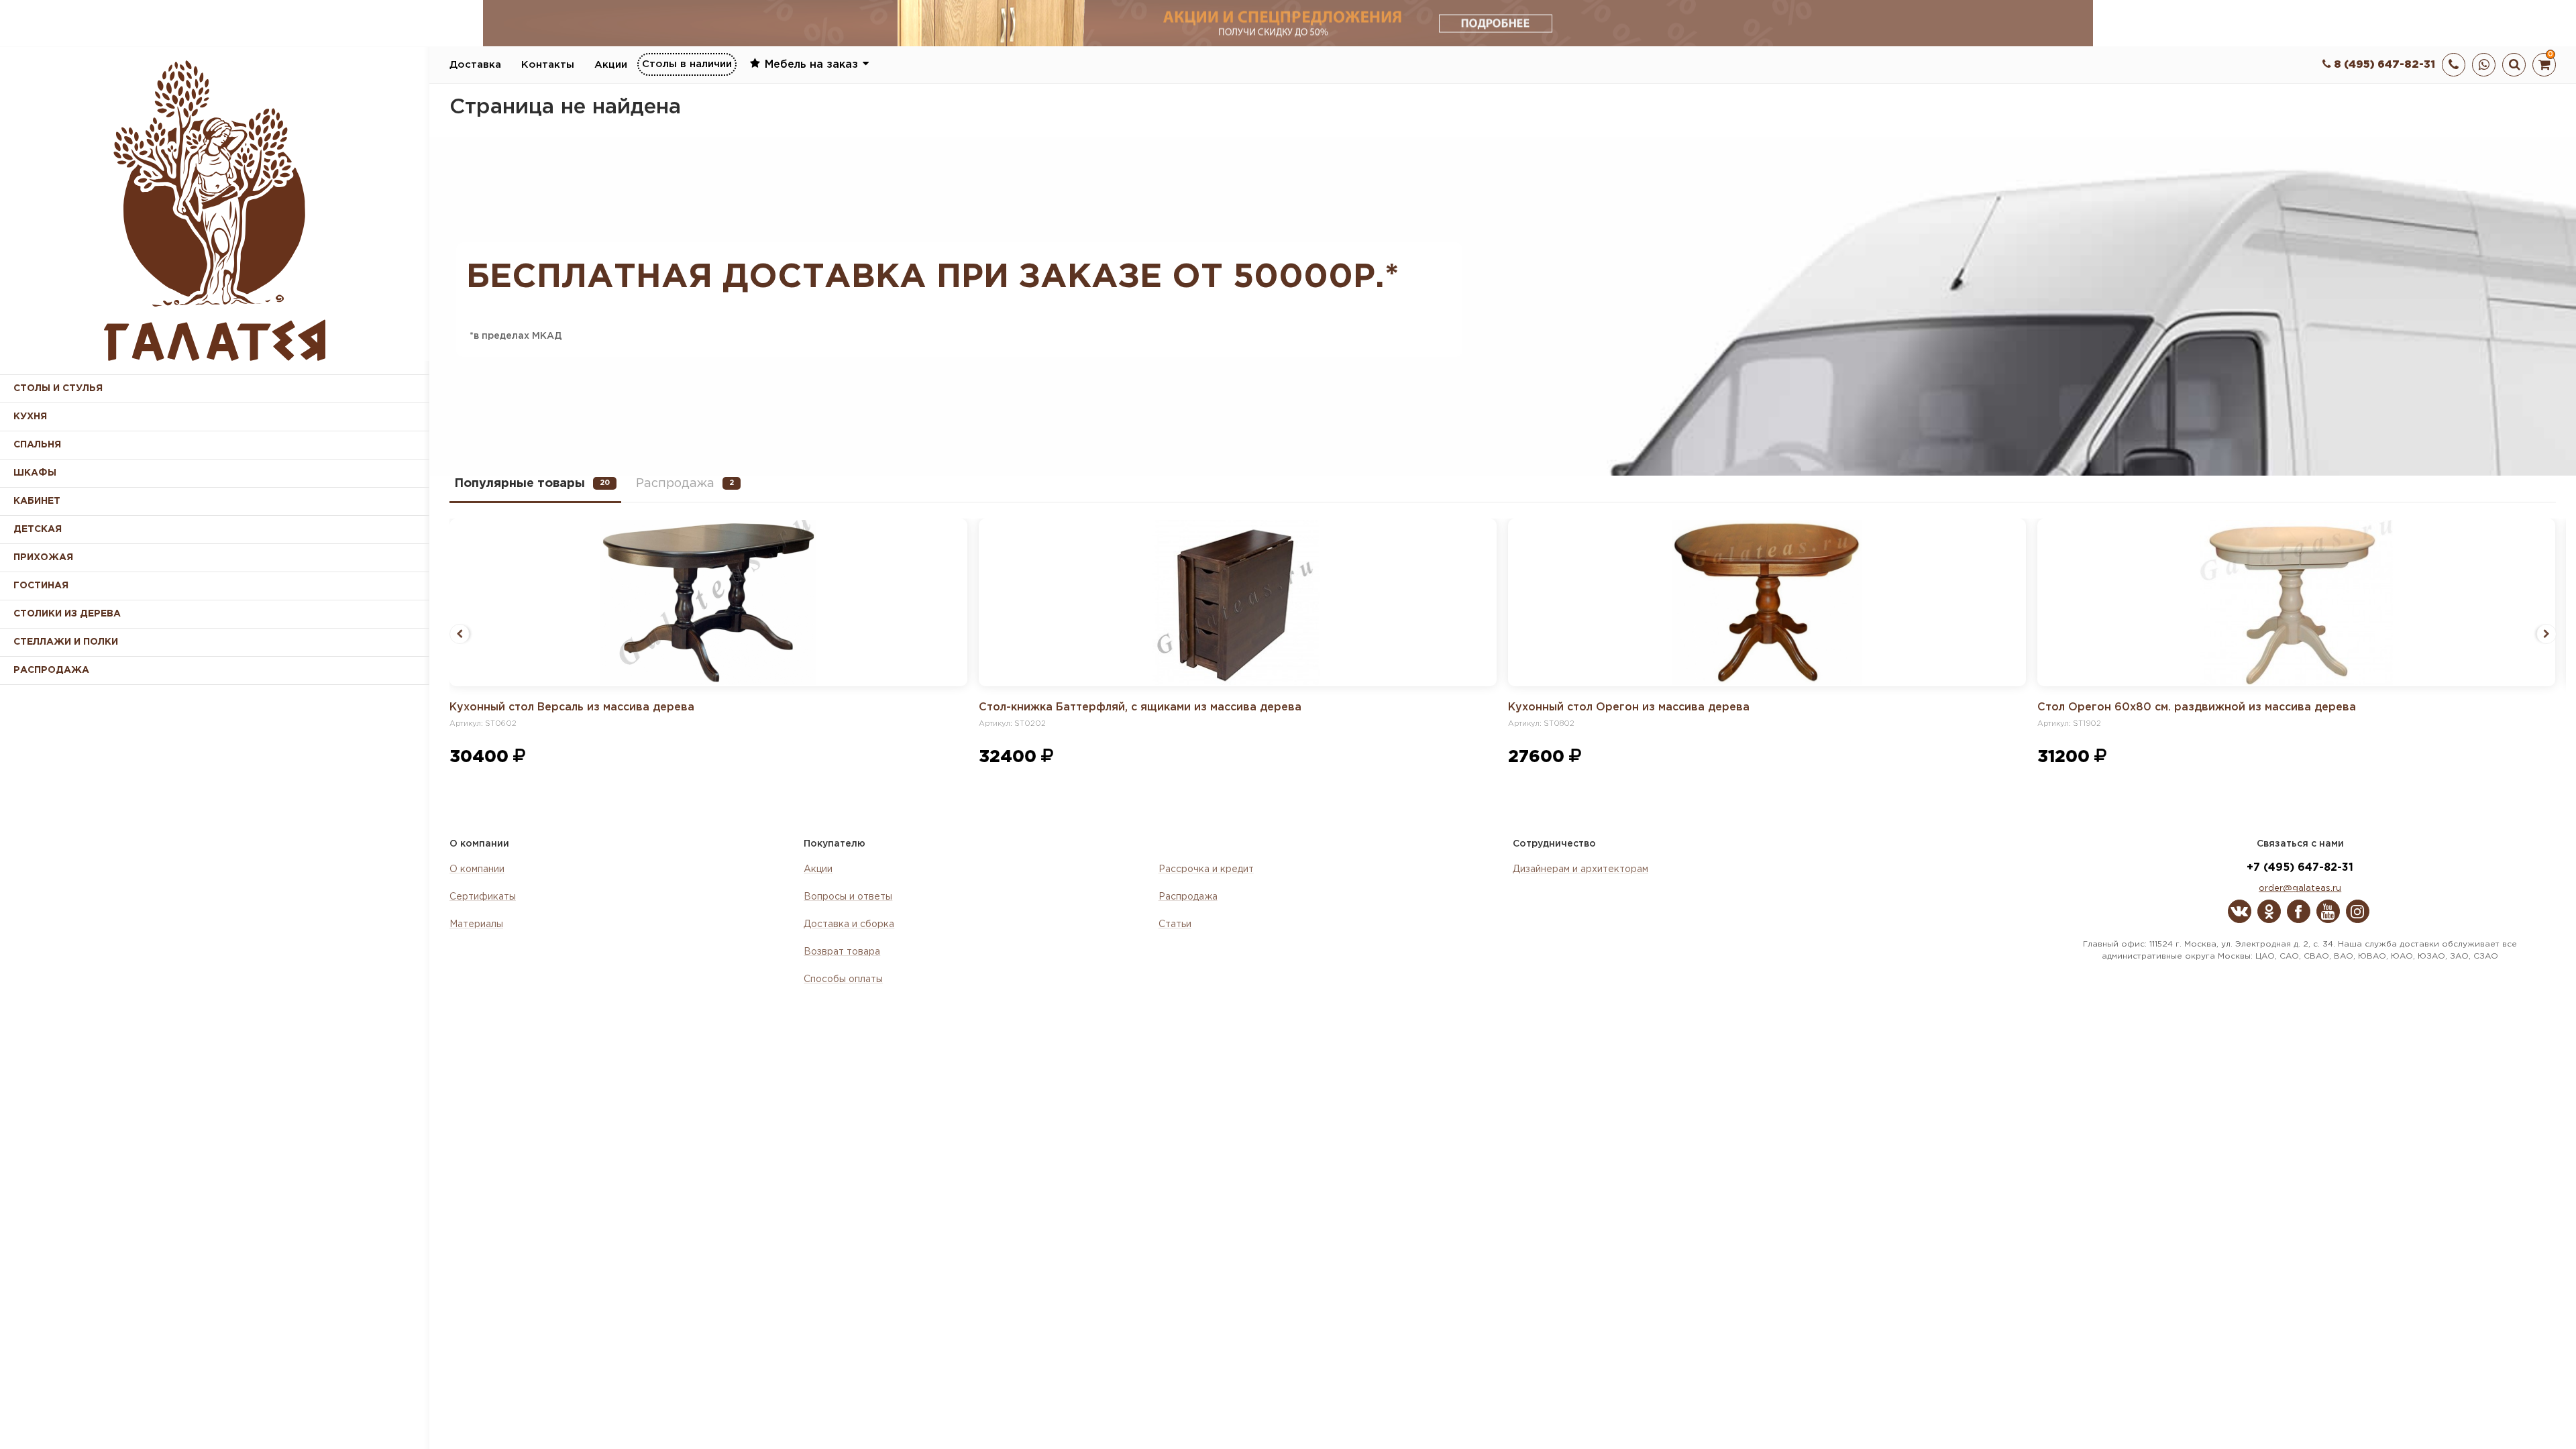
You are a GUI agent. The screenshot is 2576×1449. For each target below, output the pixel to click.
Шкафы (35, 473)
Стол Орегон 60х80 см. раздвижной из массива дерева (2197, 707)
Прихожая (43, 557)
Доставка (475, 65)
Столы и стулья (58, 388)
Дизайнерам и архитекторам (1580, 869)
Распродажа (1188, 897)
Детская (38, 529)
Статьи (1175, 924)
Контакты (548, 65)
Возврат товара (842, 952)
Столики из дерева (67, 614)
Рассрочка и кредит (1206, 869)
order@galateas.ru (2300, 889)
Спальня (37, 445)
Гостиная (41, 586)
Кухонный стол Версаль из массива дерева (572, 707)
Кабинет (37, 501)
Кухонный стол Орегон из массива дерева (1629, 707)
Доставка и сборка (849, 924)
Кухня (30, 417)
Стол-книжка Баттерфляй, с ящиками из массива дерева (1140, 707)
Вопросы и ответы (848, 897)
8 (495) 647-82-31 (2383, 65)
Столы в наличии (687, 64)
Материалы (476, 924)
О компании (477, 869)
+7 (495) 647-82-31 (2300, 868)
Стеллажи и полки (66, 642)
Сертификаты (483, 897)
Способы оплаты (843, 979)
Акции (611, 65)
